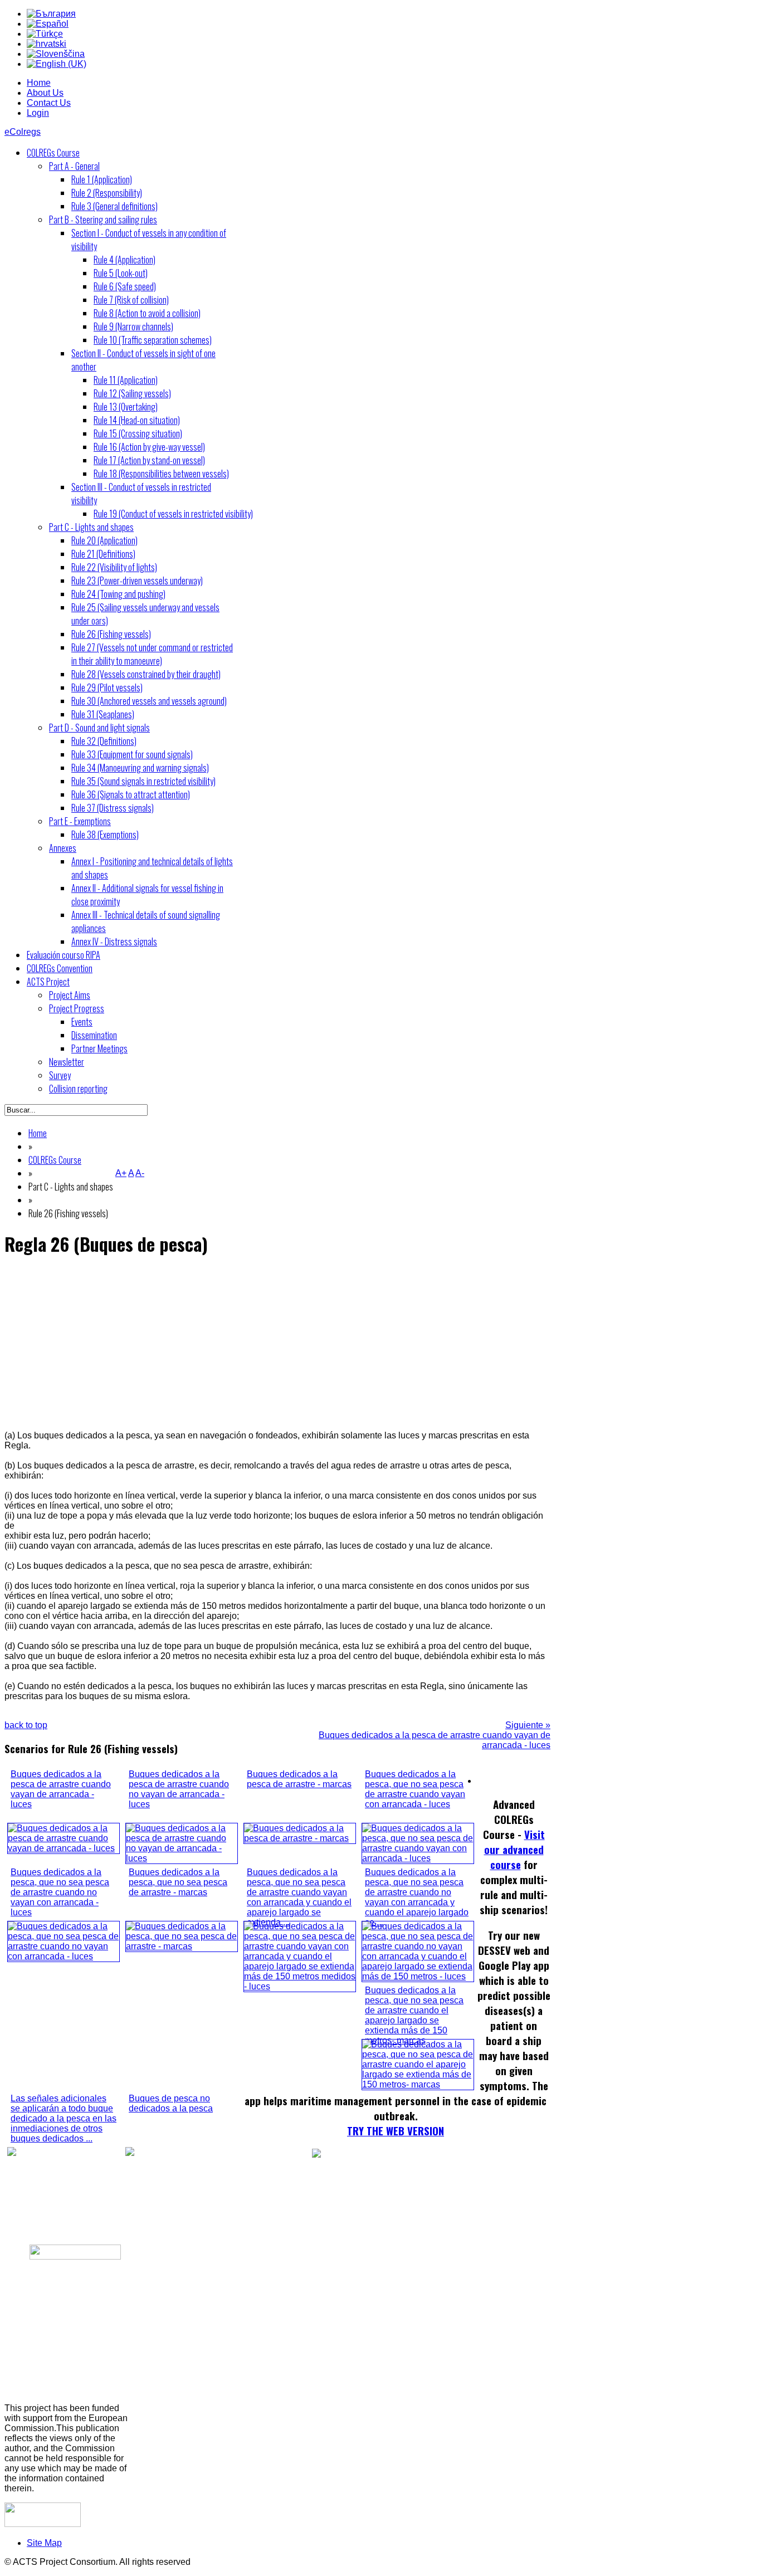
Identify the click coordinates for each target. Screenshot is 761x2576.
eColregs (23, 132)
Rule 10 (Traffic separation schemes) (153, 340)
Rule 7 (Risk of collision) (131, 300)
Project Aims (70, 995)
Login (38, 113)
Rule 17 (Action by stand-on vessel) (149, 460)
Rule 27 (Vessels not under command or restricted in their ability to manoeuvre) (152, 654)
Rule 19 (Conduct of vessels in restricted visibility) (173, 514)
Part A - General (74, 166)
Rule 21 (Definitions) (103, 554)
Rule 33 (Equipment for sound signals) (132, 754)
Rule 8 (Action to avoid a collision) (147, 313)
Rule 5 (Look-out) (121, 273)
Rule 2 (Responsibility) (107, 193)
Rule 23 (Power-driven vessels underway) (137, 580)
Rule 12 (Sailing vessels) (132, 393)
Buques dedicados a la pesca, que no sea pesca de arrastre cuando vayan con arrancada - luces (415, 1789)
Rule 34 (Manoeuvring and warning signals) (140, 768)
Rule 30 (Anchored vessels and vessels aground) (149, 701)
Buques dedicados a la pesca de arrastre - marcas (299, 1779)
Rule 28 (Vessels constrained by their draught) (146, 674)
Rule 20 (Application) (104, 540)
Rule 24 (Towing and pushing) (118, 594)
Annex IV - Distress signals (114, 941)
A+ (121, 1173)
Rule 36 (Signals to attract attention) (131, 794)
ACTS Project (48, 982)
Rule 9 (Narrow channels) (133, 326)
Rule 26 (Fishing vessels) (111, 634)
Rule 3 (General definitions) (114, 206)
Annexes (63, 848)
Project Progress (77, 1008)
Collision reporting (78, 1089)
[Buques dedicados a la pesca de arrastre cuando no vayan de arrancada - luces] (182, 1858)
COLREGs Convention (60, 968)
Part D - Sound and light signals (99, 728)
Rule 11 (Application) (126, 380)
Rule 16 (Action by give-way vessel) (149, 447)
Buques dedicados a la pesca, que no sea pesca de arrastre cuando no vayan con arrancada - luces (60, 1892)
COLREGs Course (53, 153)
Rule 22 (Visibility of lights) (114, 567)
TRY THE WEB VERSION (396, 2131)
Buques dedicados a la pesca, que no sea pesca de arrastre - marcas (178, 1882)
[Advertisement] (277, 1344)
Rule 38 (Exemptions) (105, 835)
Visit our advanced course (514, 1849)
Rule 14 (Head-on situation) (137, 420)
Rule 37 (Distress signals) (113, 808)
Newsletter (67, 1062)
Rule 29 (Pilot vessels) (107, 687)
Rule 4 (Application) (125, 260)
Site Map (44, 2543)
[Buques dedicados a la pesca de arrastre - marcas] (300, 1838)
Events (82, 1022)
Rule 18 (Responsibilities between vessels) (161, 474)
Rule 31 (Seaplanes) (103, 714)
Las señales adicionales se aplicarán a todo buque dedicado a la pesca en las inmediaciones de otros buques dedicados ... (64, 2118)
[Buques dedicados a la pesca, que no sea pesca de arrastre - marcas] (182, 1946)
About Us (45, 93)
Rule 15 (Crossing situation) (138, 433)
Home (39, 83)
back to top (26, 1725)
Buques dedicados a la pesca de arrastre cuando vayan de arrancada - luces (61, 1789)
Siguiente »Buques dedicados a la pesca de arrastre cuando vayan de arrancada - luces (435, 1735)
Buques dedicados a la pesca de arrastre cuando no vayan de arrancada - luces (179, 1789)
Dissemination (94, 1035)
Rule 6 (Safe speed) (125, 286)
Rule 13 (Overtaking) (126, 407)
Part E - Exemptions (80, 821)
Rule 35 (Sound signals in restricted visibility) (143, 781)
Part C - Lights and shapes (91, 527)
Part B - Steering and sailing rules (103, 219)
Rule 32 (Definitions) (104, 741)
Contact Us (49, 103)
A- (140, 1173)
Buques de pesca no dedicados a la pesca (171, 2103)
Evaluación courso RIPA (64, 955)
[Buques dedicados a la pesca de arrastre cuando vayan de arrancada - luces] (64, 1848)
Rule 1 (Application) (102, 179)
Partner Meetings (99, 1048)
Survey (60, 1075)
